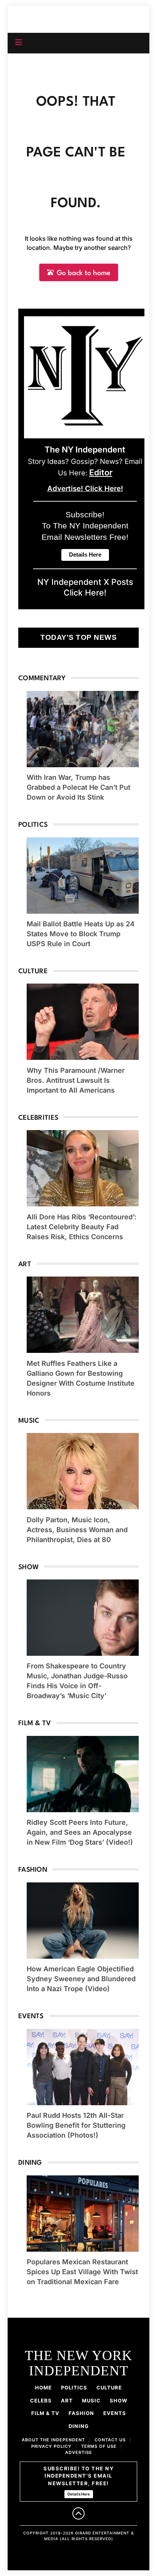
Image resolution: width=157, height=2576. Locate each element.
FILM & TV (45, 2413)
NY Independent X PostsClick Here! (85, 587)
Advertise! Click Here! (85, 489)
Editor (101, 472)
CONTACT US (110, 2440)
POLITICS (74, 2388)
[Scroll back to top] (78, 2513)
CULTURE (109, 2388)
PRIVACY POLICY (51, 2446)
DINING (79, 2426)
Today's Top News (78, 637)
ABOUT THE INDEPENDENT (53, 2440)
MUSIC (91, 2401)
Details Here (79, 2494)
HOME (43, 2388)
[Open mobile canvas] (19, 42)
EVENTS (115, 2413)
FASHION (81, 2413)
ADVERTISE (79, 2452)
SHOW (119, 2401)
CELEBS (41, 2401)
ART (67, 2401)
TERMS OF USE (99, 2446)
